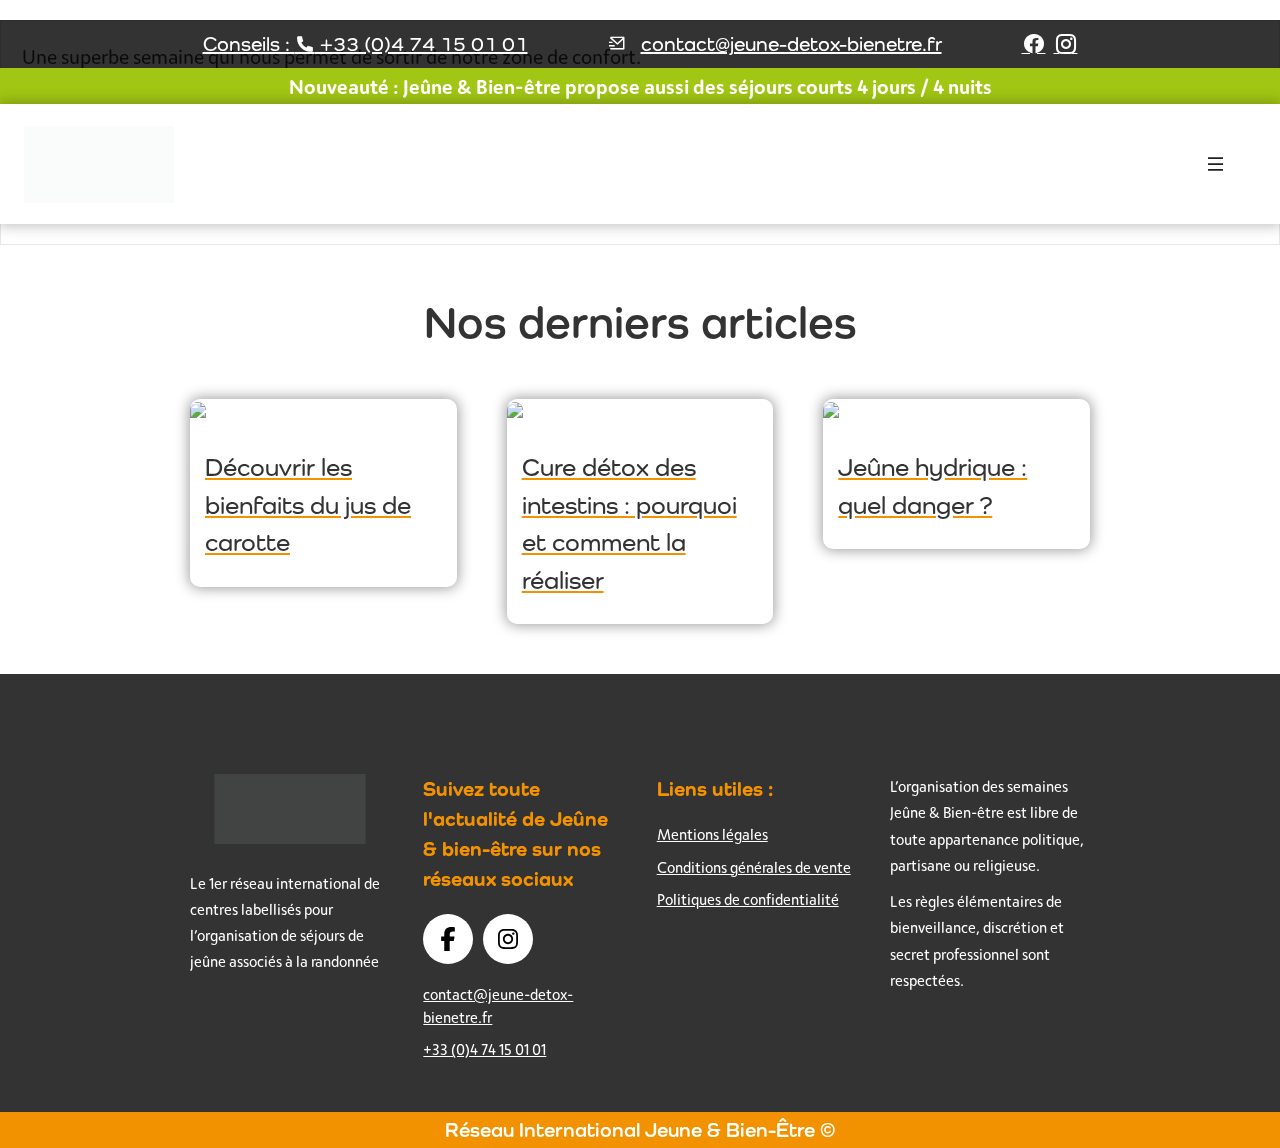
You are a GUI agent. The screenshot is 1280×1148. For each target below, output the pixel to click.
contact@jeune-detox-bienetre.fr (791, 44)
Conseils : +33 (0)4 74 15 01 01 (365, 44)
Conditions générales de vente (754, 867)
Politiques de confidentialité (748, 899)
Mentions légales (712, 834)
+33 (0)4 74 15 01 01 (484, 1049)
